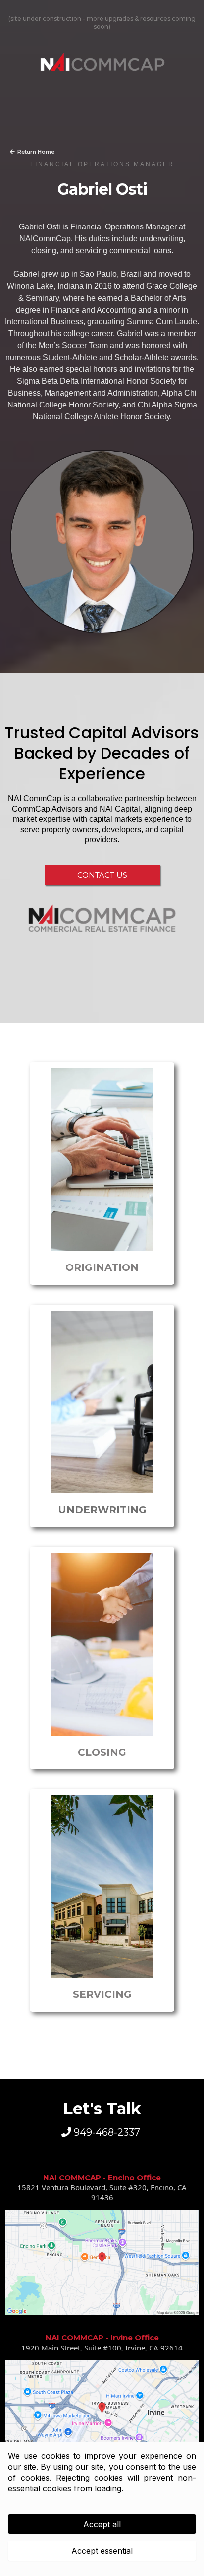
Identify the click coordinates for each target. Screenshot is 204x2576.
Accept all (102, 2524)
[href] (102, 2263)
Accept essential (102, 2551)
